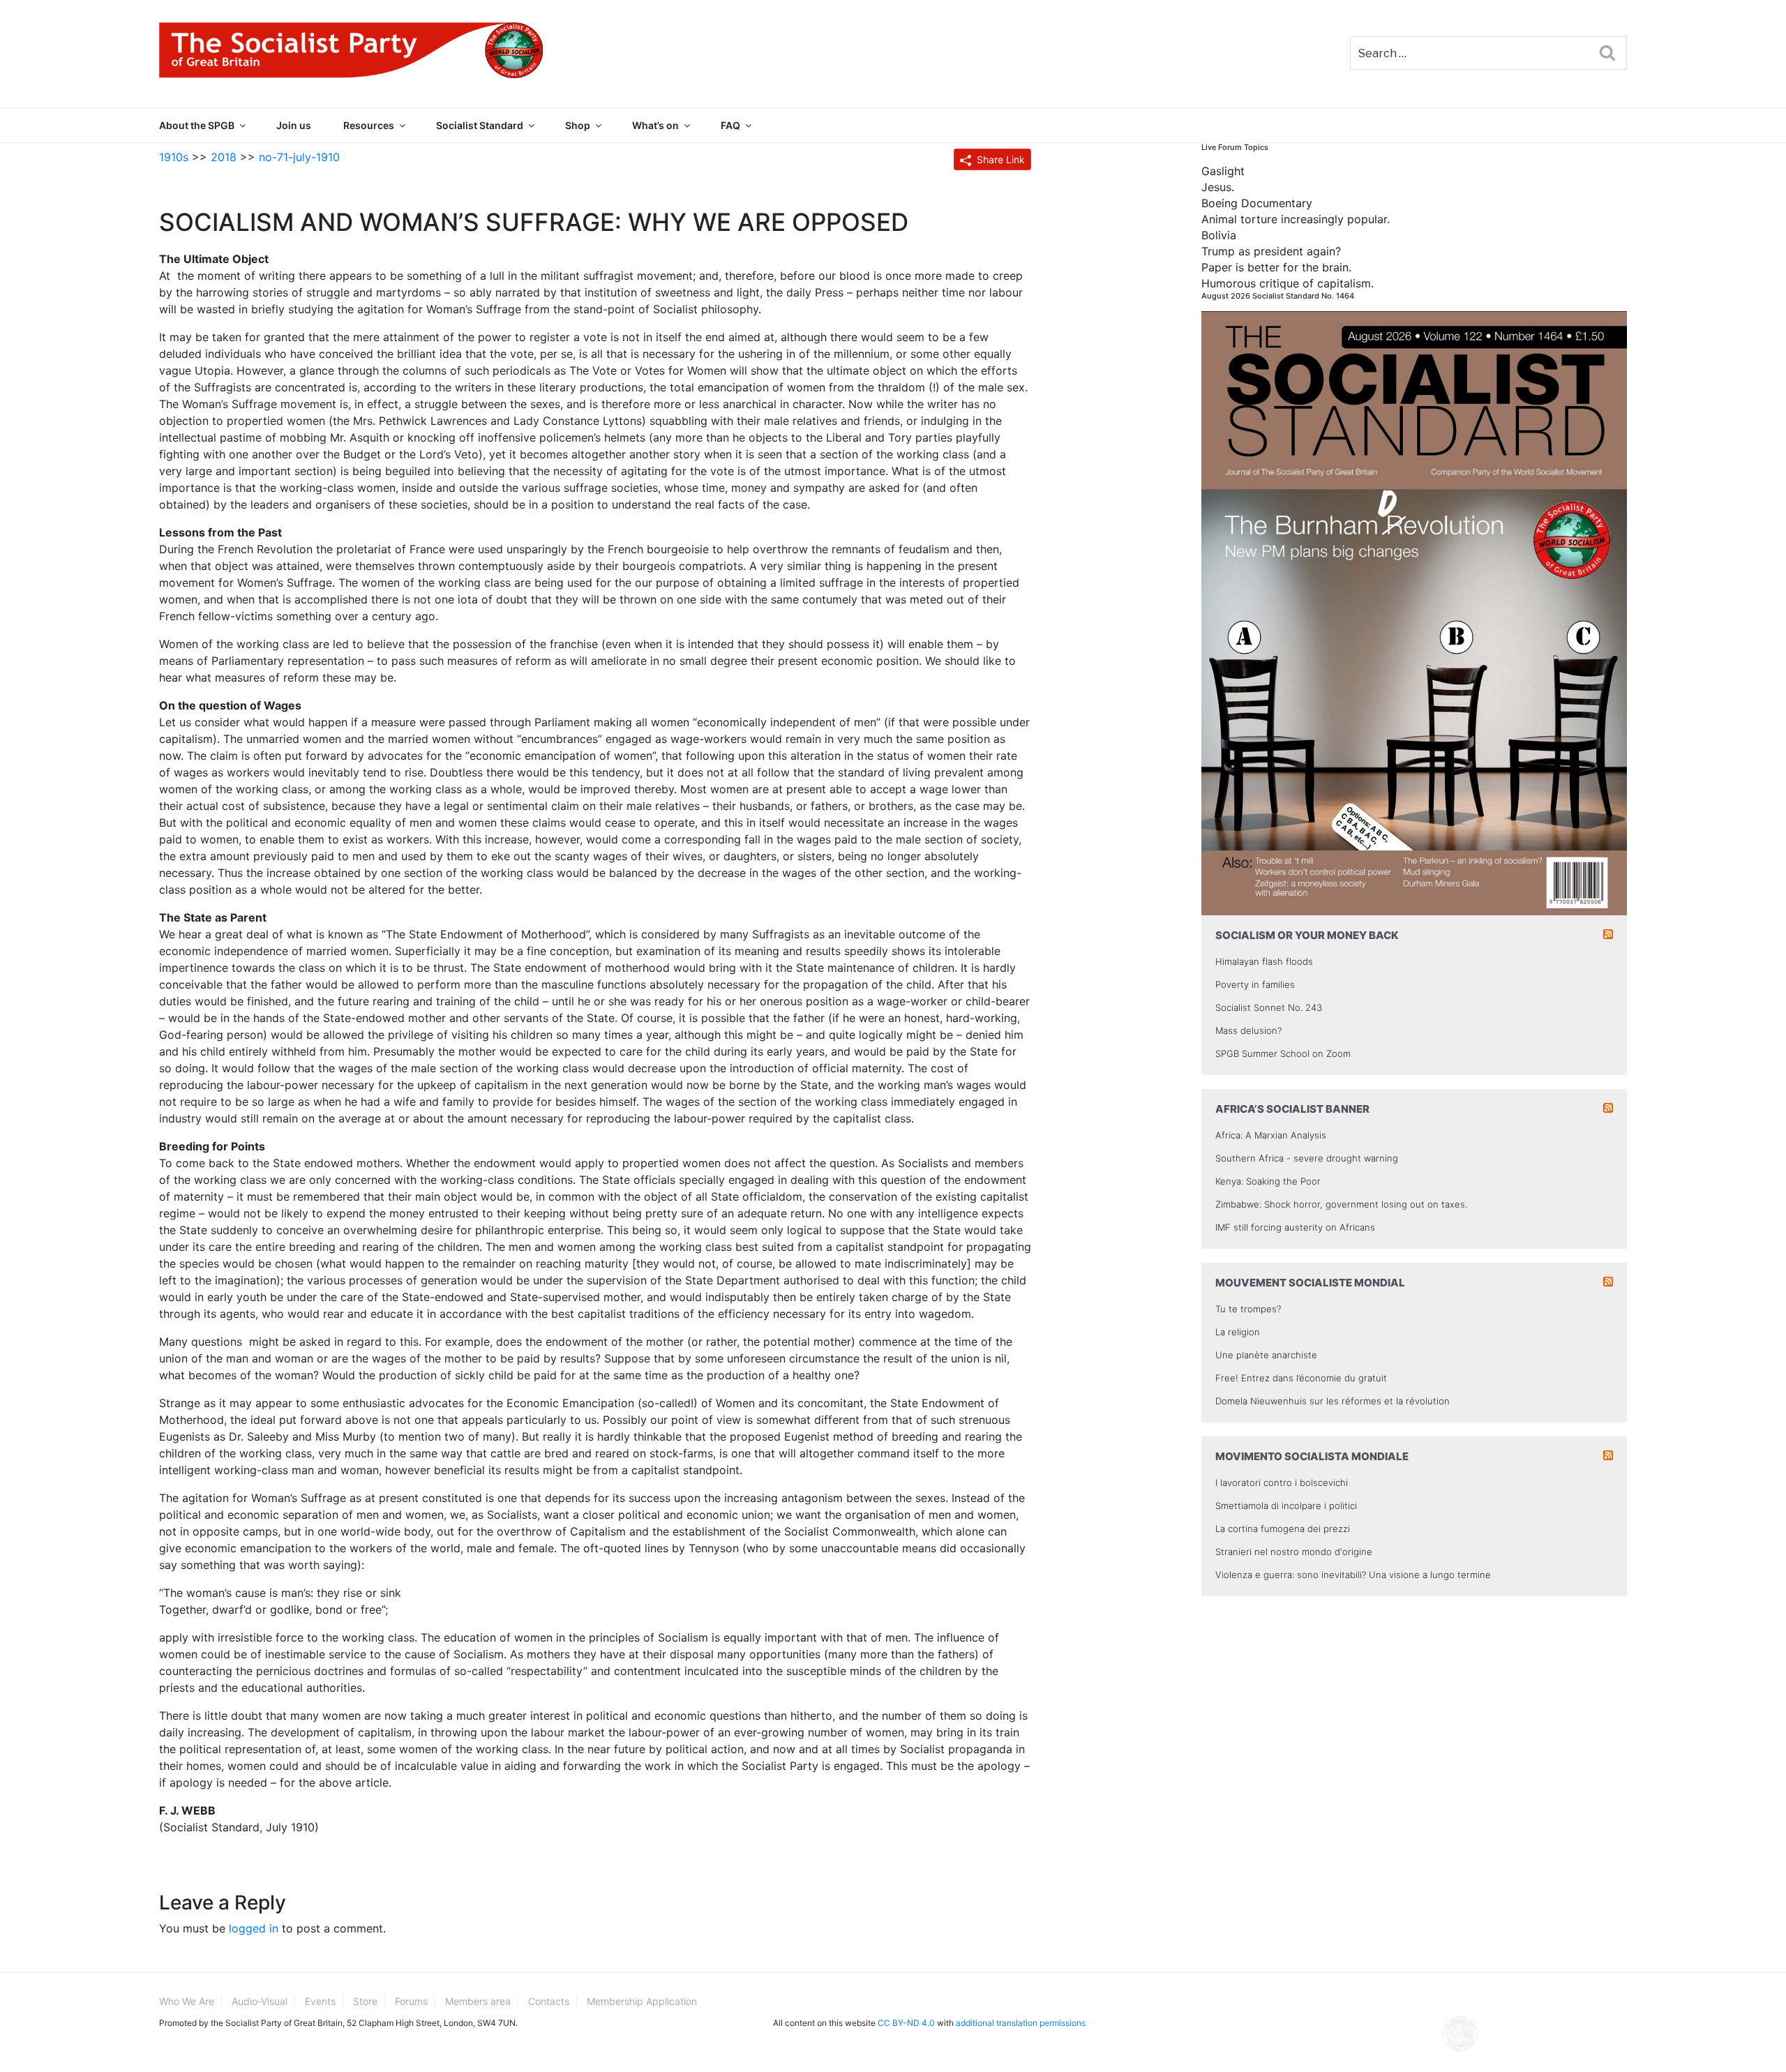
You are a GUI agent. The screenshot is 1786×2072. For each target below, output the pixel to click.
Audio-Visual (260, 2001)
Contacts (549, 2001)
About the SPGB (197, 125)
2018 (224, 157)
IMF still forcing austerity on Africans (1295, 1227)
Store (365, 2001)
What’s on (655, 125)
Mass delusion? (1248, 1030)
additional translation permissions (1021, 2023)
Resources (369, 125)
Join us (294, 125)
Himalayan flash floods (1264, 961)
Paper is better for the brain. (1276, 267)
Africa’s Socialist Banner (1292, 1109)
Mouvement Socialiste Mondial (1310, 1283)
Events (320, 2001)
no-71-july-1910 (299, 157)
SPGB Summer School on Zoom (1283, 1053)
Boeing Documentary (1257, 203)
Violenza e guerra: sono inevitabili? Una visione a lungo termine (1353, 1575)
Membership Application (642, 2001)
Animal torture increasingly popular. (1296, 219)
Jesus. (1218, 187)
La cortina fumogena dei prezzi (1283, 1529)
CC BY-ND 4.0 (906, 2023)
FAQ (730, 125)
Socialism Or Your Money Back (1307, 935)
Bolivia (1219, 235)
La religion (1238, 1332)
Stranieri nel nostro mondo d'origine (1294, 1552)
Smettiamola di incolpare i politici (1286, 1506)
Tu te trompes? (1248, 1309)
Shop (578, 125)
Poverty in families (1255, 984)
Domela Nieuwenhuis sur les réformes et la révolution (1333, 1401)
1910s (174, 157)
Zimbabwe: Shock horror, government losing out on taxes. (1341, 1204)
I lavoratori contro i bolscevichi (1282, 1482)
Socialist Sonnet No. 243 (1269, 1007)
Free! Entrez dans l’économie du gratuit (1301, 1378)
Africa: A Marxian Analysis (1271, 1135)
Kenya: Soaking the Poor (1268, 1181)
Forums (411, 2001)
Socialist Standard (480, 125)
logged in (254, 1928)
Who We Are (187, 2001)
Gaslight (1223, 171)
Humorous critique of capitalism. (1288, 283)
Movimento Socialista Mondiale (1312, 1456)
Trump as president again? (1271, 251)
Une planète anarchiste (1266, 1355)
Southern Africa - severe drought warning (1307, 1158)
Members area (478, 2001)
